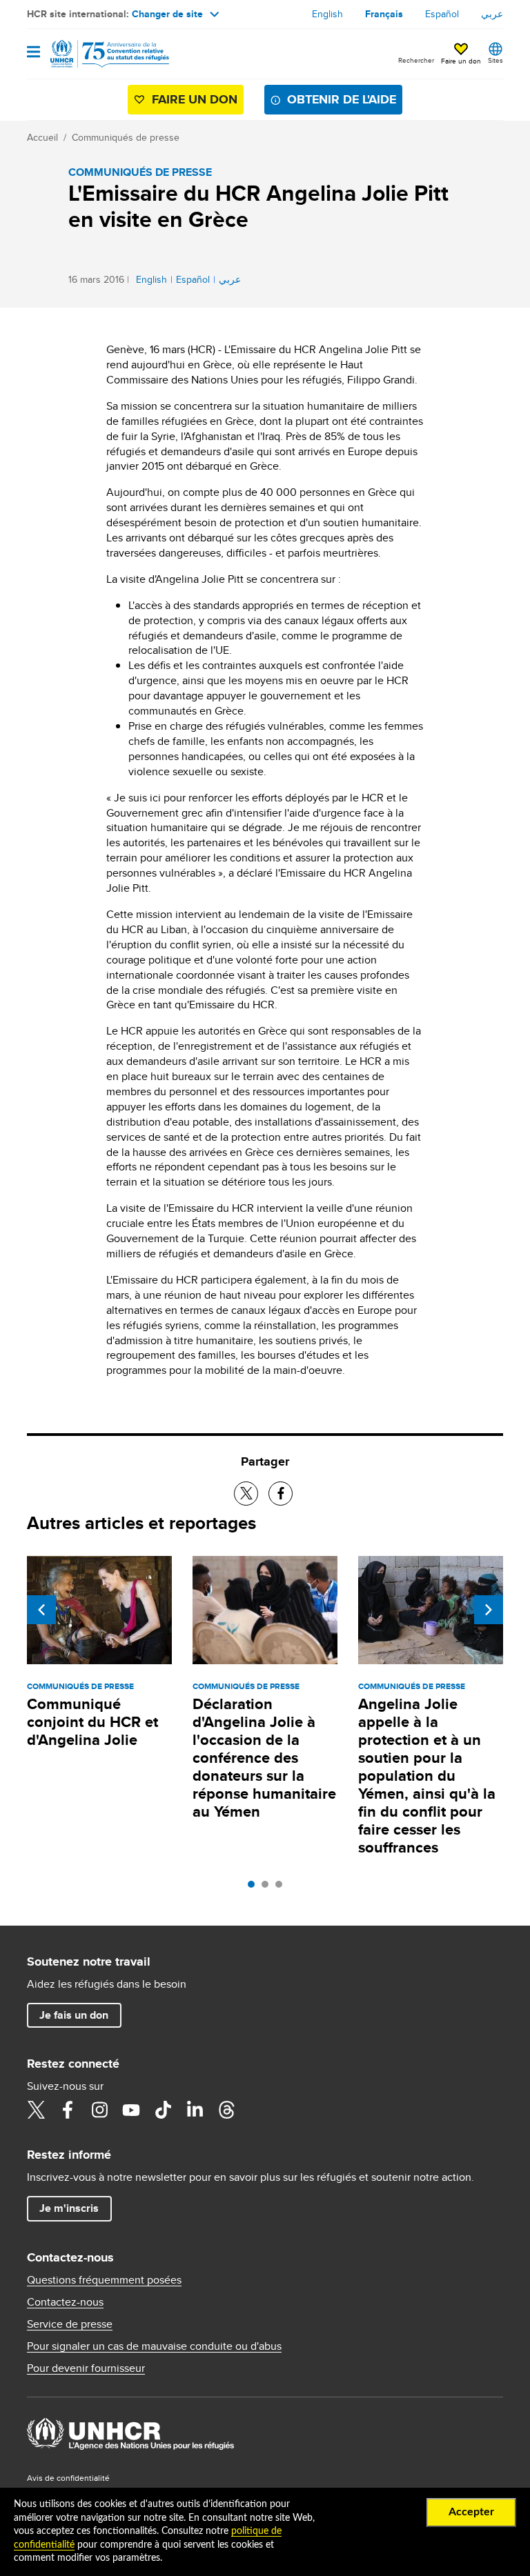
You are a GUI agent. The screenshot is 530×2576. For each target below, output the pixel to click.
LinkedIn (195, 2110)
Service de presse (70, 2324)
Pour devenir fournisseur (86, 2368)
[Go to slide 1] (255, 1888)
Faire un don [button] (461, 61)
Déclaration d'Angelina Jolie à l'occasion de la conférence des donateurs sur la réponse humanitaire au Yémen (264, 1758)
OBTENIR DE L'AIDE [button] (342, 99)
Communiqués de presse (126, 137)
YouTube (131, 2110)
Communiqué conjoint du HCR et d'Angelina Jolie (92, 1722)
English (327, 14)
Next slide (489, 1610)
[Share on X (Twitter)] (246, 1494)
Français (384, 14)
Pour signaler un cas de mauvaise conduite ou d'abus (154, 2346)
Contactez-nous (65, 2302)
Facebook (68, 2110)
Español (442, 14)
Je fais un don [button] (74, 2015)
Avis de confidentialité (68, 2478)
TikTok (163, 2110)
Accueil (42, 137)
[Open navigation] (33, 53)
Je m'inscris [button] (69, 2208)
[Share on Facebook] (281, 1494)
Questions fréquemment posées (104, 2280)
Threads (226, 2110)
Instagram (99, 2110)
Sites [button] (495, 60)
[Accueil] (97, 54)
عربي (492, 14)
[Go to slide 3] (282, 1888)
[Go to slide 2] (268, 1888)
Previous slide (41, 1610)
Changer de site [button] (167, 14)
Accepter (471, 2512)
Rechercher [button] (416, 60)
